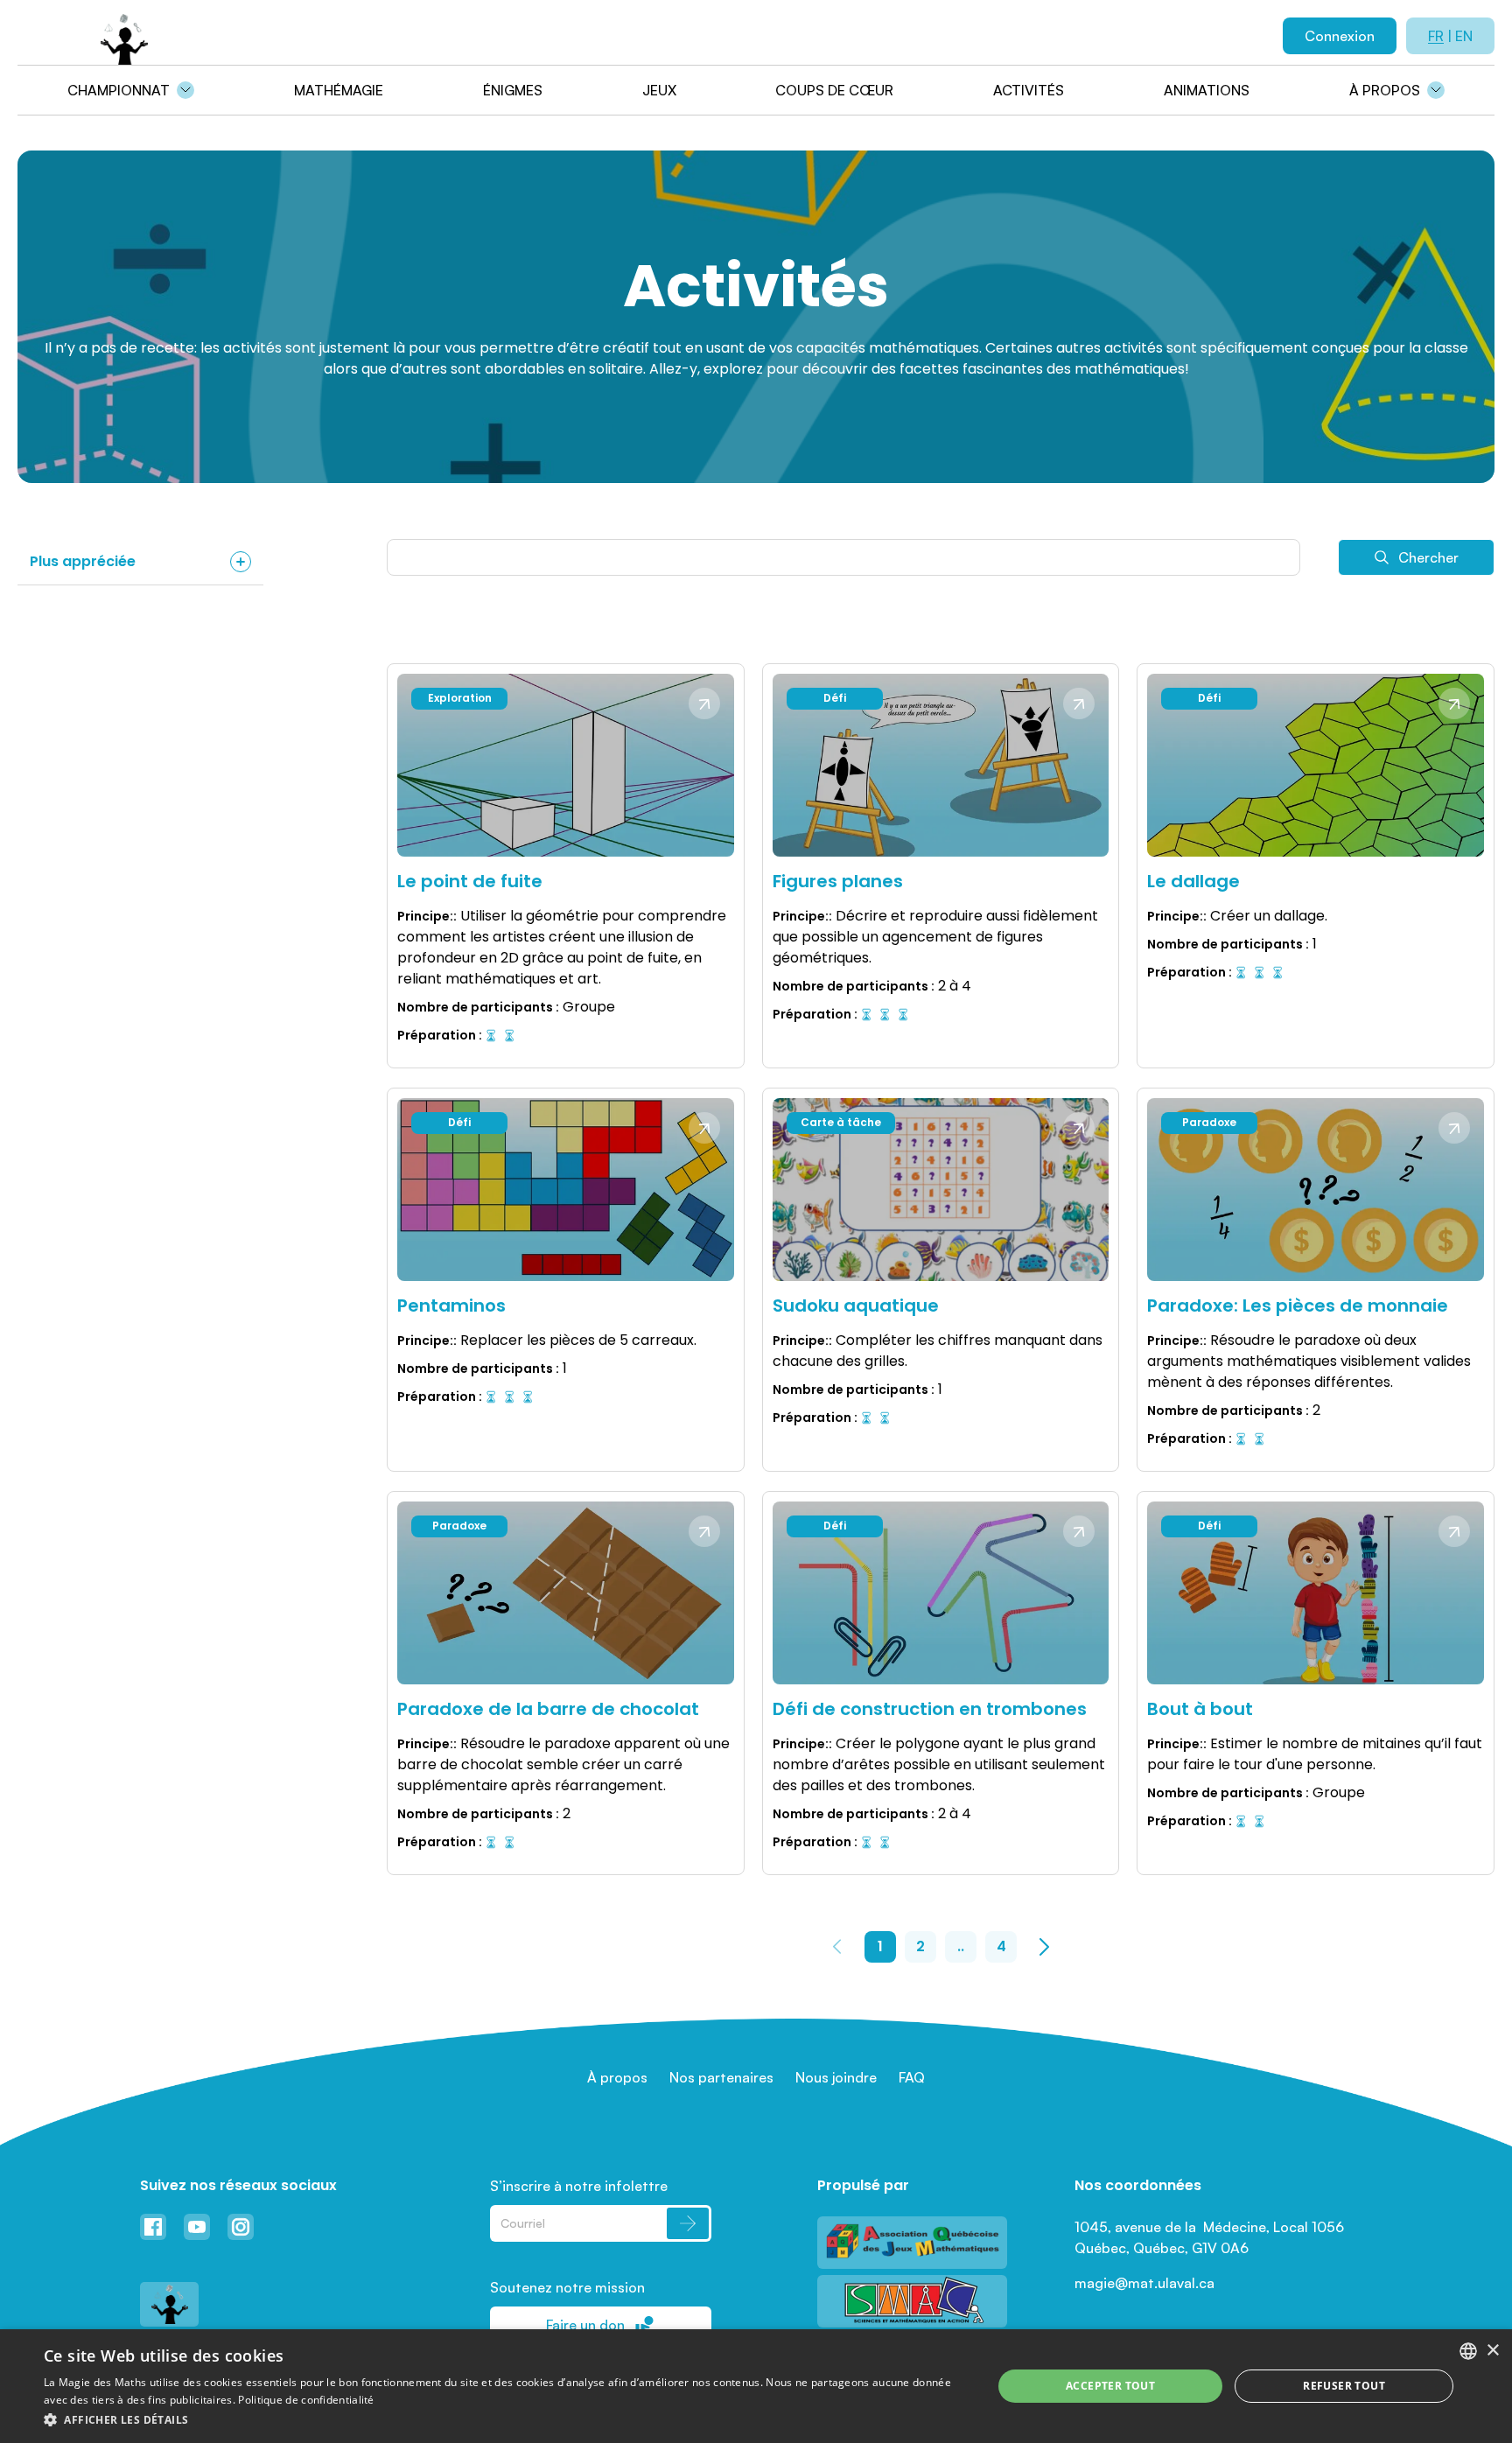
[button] (504, 2419)
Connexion (1340, 36)
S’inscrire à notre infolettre (579, 2186)
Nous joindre (836, 2077)
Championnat (119, 90)
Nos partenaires (721, 2077)
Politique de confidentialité (306, 2400)
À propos (1385, 90)
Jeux (659, 90)
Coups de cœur (834, 90)
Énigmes (513, 90)
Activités (1029, 90)
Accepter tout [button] (1110, 2386)
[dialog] (756, 2386)
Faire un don (585, 2325)
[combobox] (1468, 2351)
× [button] (1492, 2351)
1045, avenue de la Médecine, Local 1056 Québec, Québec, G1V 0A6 (1211, 2237)
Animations (1207, 90)
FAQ (912, 2077)
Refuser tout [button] (1344, 2386)
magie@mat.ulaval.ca (1144, 2283)
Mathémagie (339, 90)
